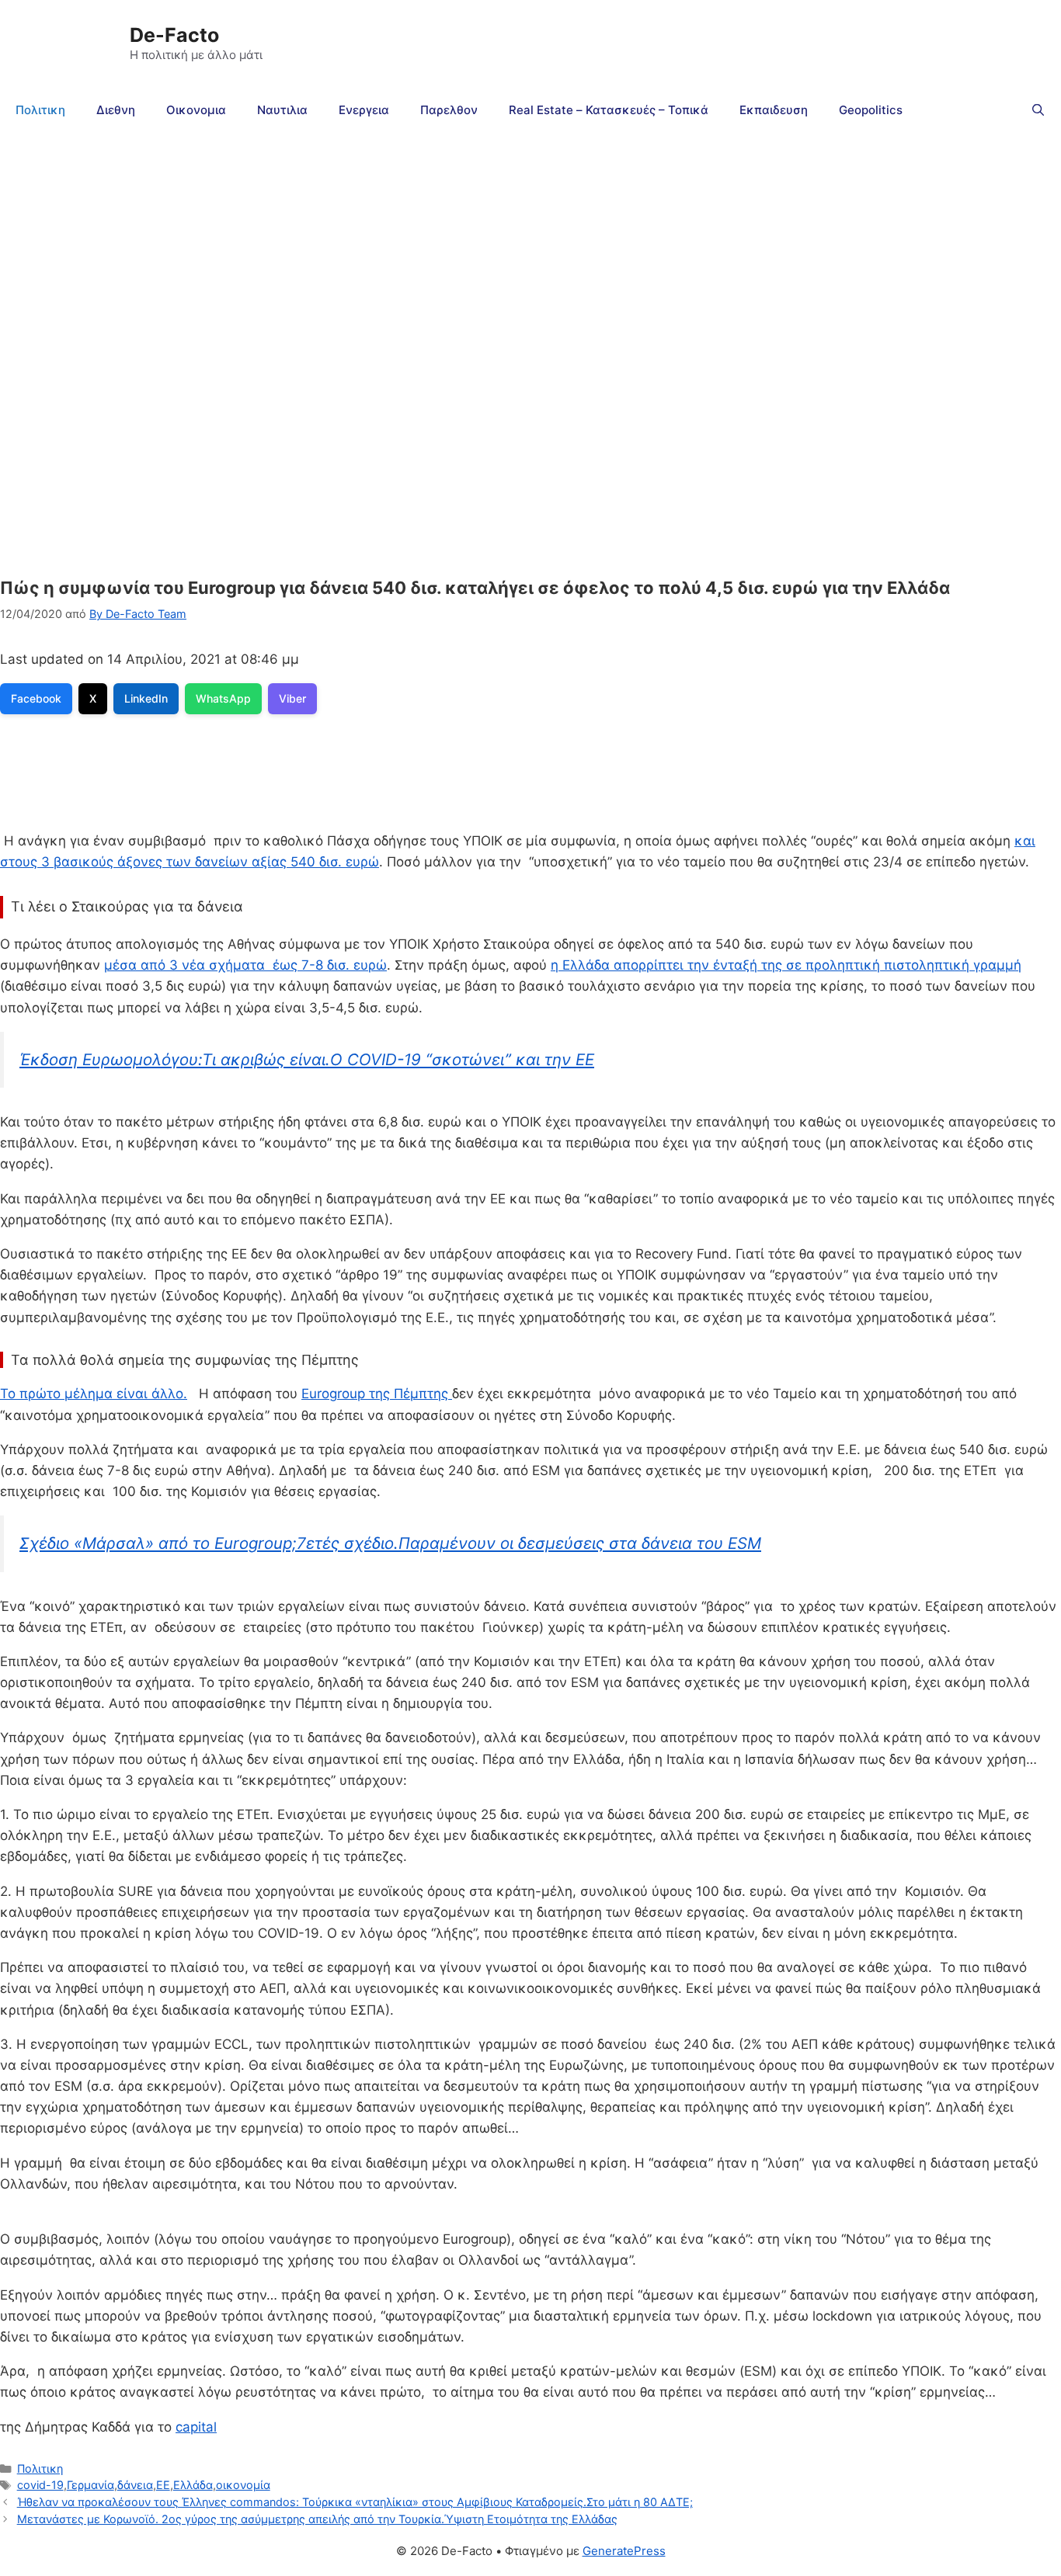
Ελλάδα (193, 2485)
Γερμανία (90, 2485)
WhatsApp (223, 698)
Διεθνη (116, 110)
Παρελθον (449, 110)
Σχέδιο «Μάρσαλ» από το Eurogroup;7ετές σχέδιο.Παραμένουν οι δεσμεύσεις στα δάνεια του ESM (390, 1543)
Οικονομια (196, 110)
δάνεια (135, 2485)
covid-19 (40, 2485)
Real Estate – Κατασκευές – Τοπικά (609, 110)
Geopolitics (871, 110)
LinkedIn (146, 698)
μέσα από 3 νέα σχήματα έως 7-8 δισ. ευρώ (245, 965)
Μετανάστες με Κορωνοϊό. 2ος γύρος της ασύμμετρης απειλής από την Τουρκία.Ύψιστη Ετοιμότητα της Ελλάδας (317, 2519)
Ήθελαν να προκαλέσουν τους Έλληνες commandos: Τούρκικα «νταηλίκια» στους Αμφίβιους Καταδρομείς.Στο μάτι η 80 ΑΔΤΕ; (355, 2502)
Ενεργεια (364, 110)
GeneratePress (624, 2551)
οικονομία (243, 2485)
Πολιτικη (40, 110)
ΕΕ (163, 2485)
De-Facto (174, 35)
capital (196, 2427)
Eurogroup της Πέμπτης (377, 1394)
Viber (292, 698)
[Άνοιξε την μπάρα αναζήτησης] (1038, 110)
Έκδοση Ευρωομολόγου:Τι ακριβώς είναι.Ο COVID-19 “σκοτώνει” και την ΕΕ (307, 1059)
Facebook (36, 698)
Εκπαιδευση (774, 110)
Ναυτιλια (282, 110)
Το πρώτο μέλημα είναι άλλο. (94, 1394)
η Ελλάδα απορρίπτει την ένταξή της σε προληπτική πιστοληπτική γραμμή (786, 965)
